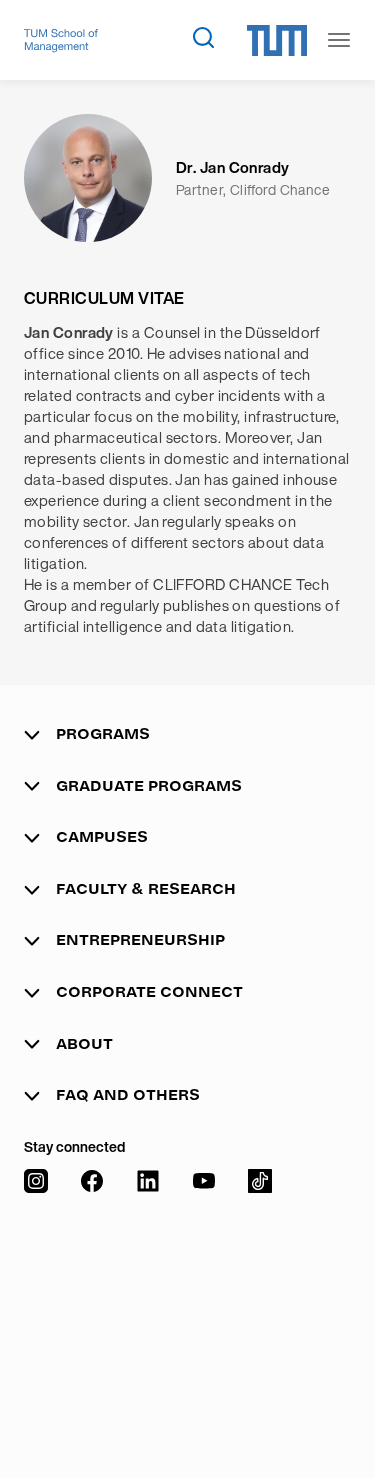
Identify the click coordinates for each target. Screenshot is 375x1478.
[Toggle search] (203, 37)
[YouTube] (204, 1303)
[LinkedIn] (148, 1303)
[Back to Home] (61, 40)
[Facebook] (92, 1303)
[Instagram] (36, 1303)
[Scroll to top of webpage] (331, 1417)
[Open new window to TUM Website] (277, 40)
